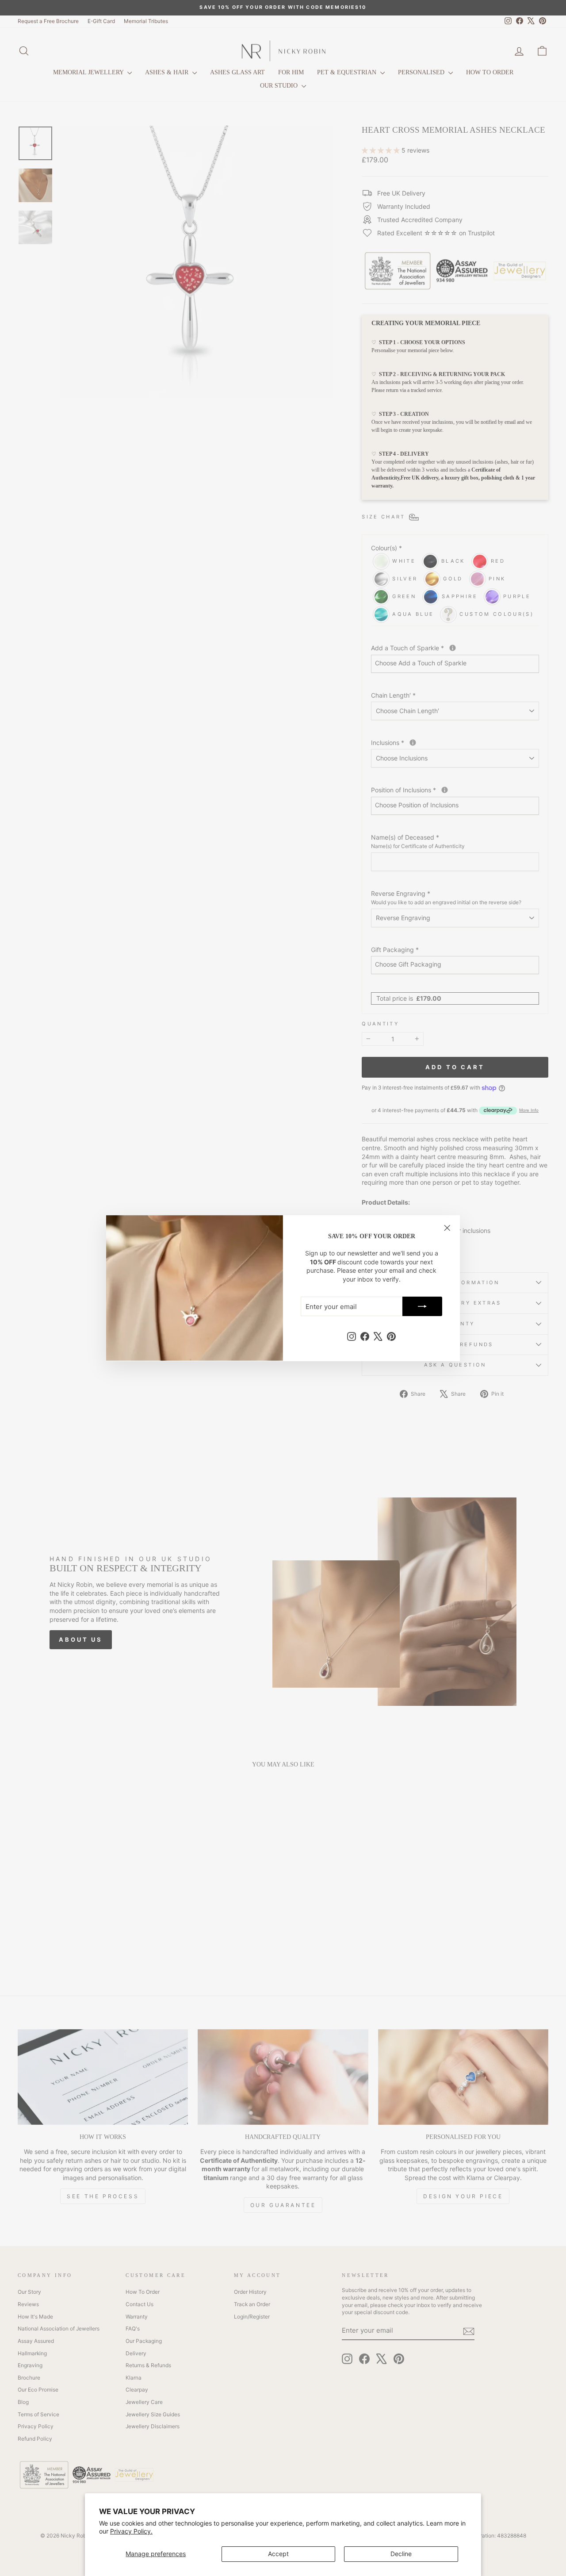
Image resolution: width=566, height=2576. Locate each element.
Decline (401, 2554)
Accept (278, 2554)
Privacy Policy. (131, 2531)
